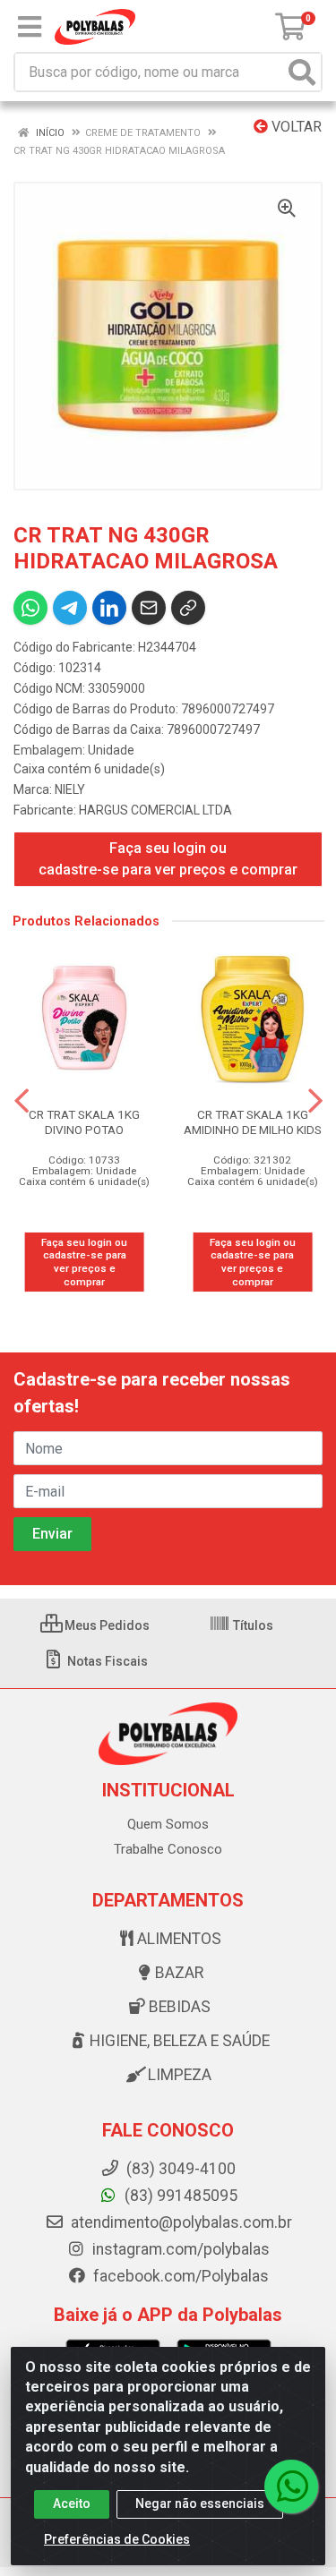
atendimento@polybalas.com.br (180, 2222)
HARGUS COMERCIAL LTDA (155, 810)
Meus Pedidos (106, 1625)
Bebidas (180, 2007)
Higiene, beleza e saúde (180, 2041)
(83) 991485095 (179, 2196)
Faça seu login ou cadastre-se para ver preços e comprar (168, 859)
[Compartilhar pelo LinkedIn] (109, 608)
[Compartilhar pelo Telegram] (70, 608)
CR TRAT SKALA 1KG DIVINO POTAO (84, 1122)
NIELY (70, 789)
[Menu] (30, 27)
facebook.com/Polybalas (179, 2276)
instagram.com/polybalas (179, 2249)
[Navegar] (22, 1101)
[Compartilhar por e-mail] (149, 608)
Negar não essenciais (200, 2503)
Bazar (179, 1973)
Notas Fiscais (106, 1661)
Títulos (252, 1625)
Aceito (72, 2503)
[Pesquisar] (302, 72)
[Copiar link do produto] (188, 608)
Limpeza (180, 2075)
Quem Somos (168, 1824)
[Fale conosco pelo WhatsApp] (291, 2486)
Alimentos (179, 1939)
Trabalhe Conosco (168, 1849)
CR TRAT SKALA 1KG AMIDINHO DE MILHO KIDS (253, 1122)
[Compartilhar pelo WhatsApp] (30, 608)
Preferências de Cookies (117, 2539)
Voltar (295, 127)
